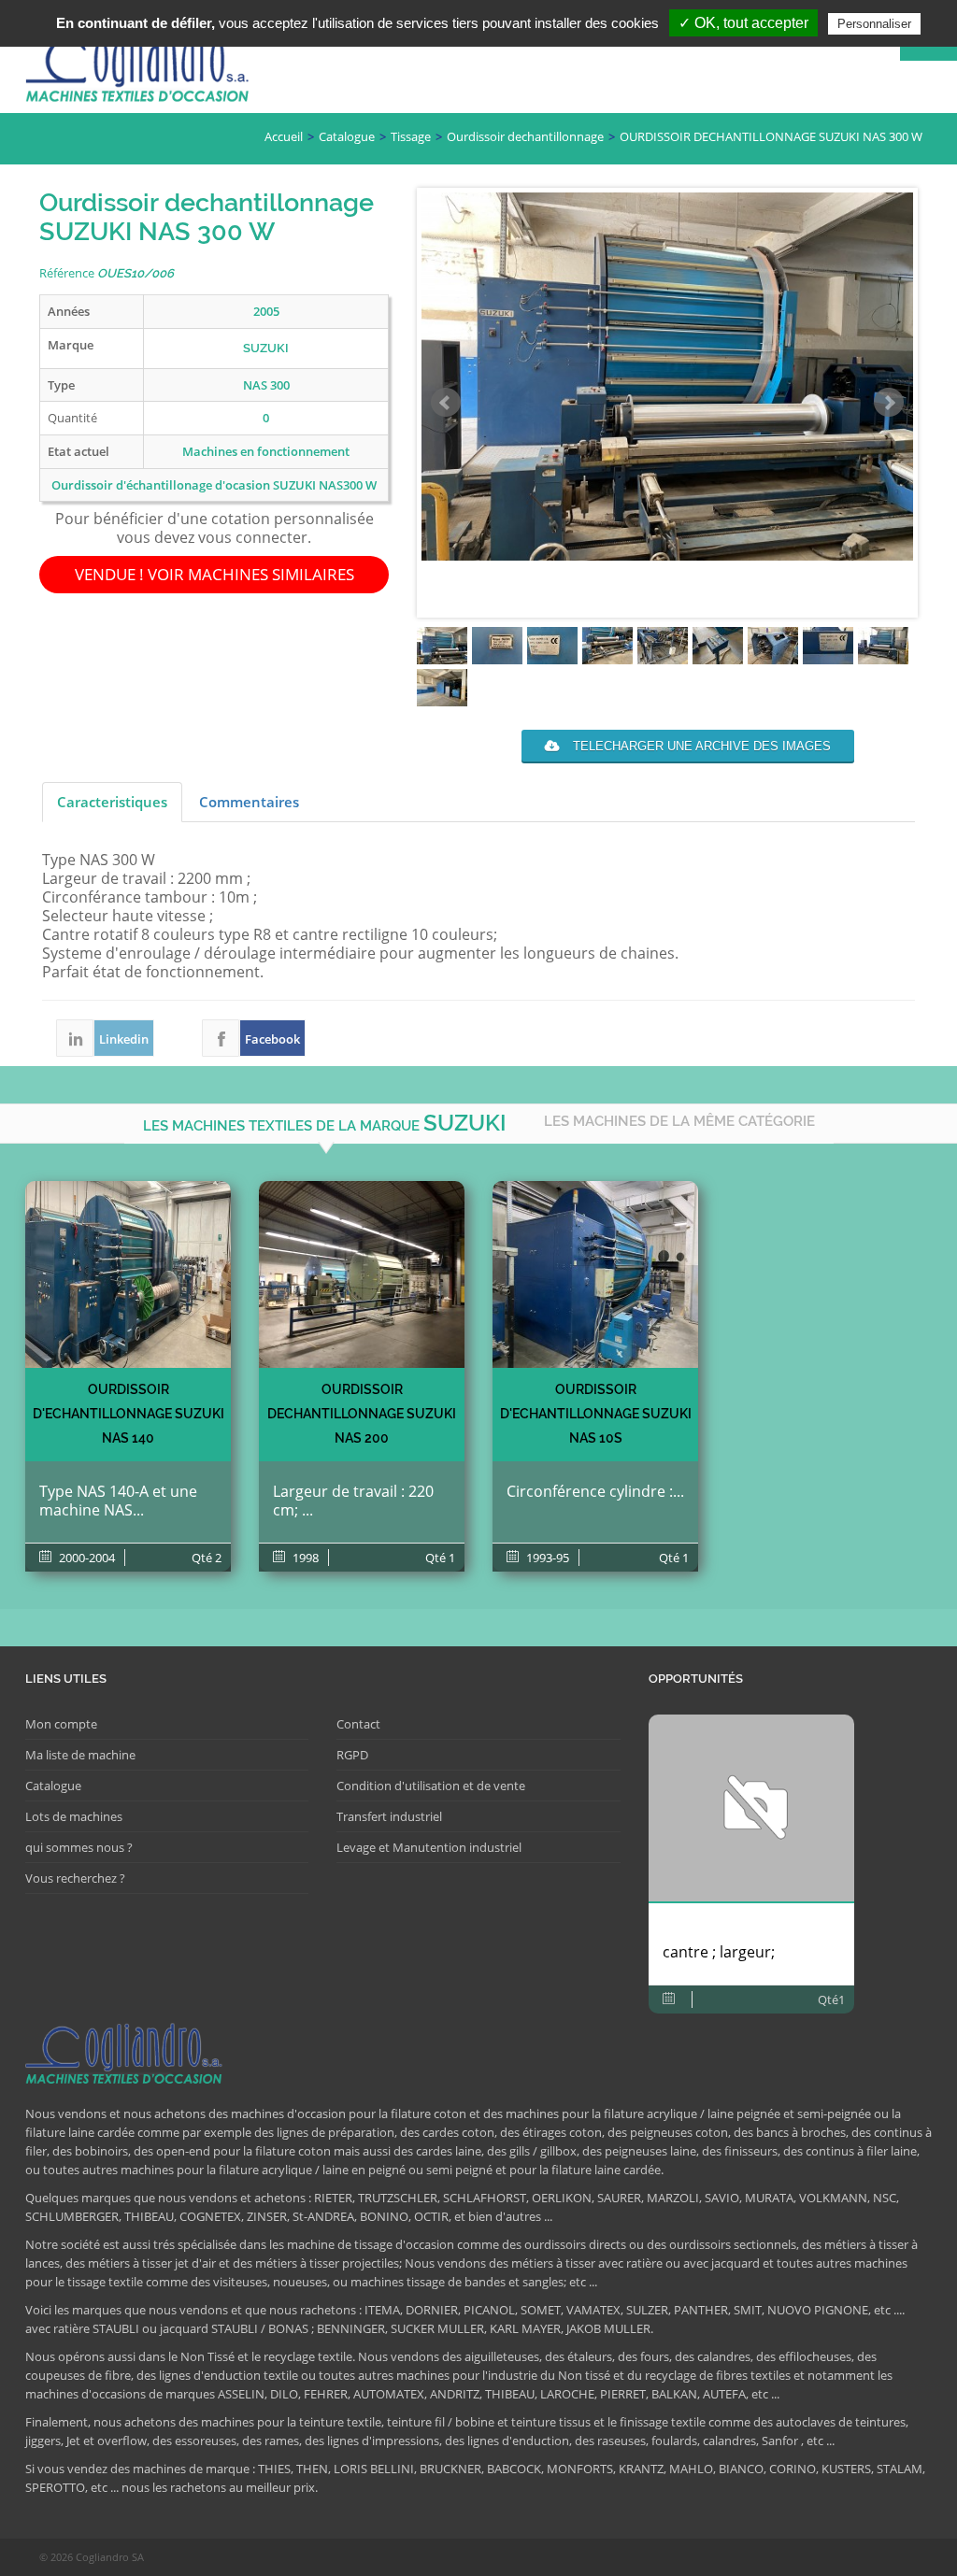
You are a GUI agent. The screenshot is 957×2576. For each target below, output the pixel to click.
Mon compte (61, 1724)
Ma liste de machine (80, 1755)
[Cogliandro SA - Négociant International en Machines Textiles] (142, 71)
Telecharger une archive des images (700, 746)
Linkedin (75, 1038)
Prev (446, 403)
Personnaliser (874, 24)
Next (889, 403)
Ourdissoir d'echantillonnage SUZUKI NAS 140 (129, 1414)
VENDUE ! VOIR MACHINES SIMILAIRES (214, 574)
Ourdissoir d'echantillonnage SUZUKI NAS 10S (596, 1414)
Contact (358, 1724)
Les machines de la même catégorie (679, 1121)
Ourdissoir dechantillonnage (525, 136)
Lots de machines (74, 1816)
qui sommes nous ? (79, 1847)
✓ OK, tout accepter (743, 23)
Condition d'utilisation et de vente (431, 1786)
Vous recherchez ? (75, 1878)
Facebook (221, 1038)
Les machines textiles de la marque (325, 1123)
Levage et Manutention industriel (429, 1847)
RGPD (352, 1755)
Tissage (411, 136)
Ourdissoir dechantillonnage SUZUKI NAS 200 (362, 1414)
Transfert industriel (389, 1816)
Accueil (284, 136)
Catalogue (347, 136)
